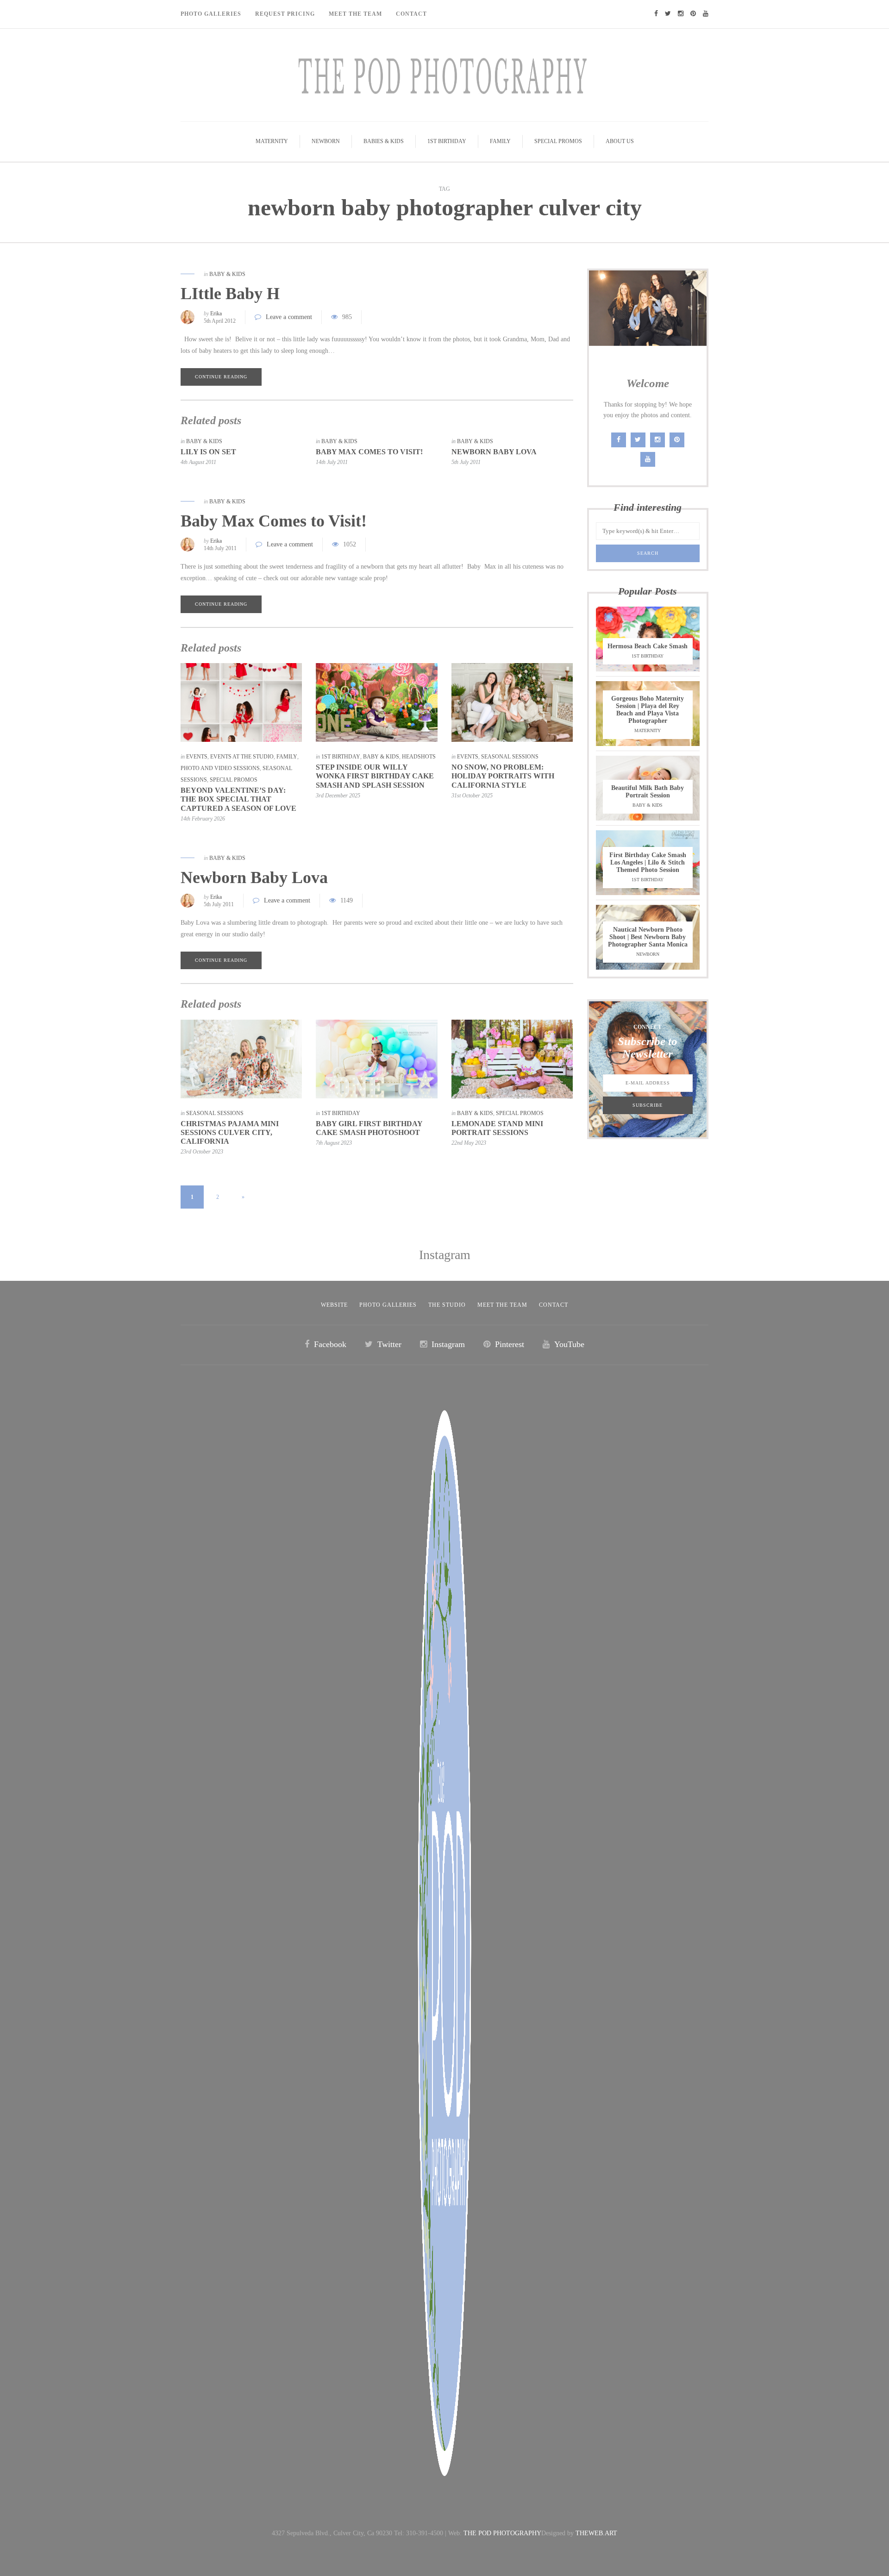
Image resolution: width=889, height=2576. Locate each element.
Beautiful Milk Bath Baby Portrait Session (648, 792)
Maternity (272, 141)
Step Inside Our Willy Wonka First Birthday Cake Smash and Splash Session (375, 776)
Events (197, 757)
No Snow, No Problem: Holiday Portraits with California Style (503, 776)
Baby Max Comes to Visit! (369, 452)
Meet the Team (502, 1305)
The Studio (447, 1305)
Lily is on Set (208, 452)
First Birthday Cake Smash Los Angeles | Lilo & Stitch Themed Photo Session (648, 862)
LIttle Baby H (230, 294)
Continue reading (221, 377)
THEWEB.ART (596, 2533)
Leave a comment (289, 317)
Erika (216, 313)
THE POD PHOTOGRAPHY (502, 2533)
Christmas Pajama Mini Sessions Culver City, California (230, 1132)
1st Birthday (447, 141)
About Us (620, 141)
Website (334, 1305)
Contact (411, 14)
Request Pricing (285, 14)
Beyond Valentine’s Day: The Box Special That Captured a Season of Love (238, 799)
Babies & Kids (384, 141)
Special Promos (558, 141)
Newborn (326, 141)
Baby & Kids (227, 274)
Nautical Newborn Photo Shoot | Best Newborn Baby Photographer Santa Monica (648, 937)
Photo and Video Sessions (220, 768)
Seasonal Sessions (510, 757)
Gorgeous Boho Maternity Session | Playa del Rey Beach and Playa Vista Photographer (648, 710)
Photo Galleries (211, 14)
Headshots (419, 757)
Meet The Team (355, 14)
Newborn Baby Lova (494, 452)
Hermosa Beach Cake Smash (648, 646)
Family (500, 141)
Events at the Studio (242, 757)
